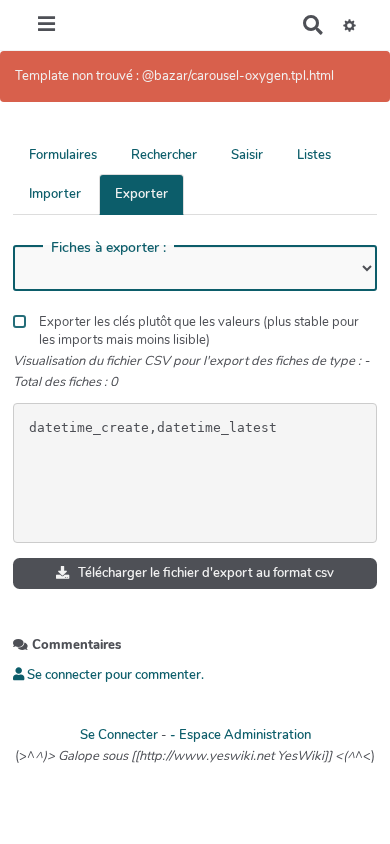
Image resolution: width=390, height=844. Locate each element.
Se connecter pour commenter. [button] (114, 675)
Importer (55, 194)
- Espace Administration (240, 735)
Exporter (141, 194)
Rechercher (164, 155)
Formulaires (63, 155)
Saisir (247, 155)
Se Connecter (119, 735)
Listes (314, 155)
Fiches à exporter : (108, 248)
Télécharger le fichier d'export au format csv (204, 573)
